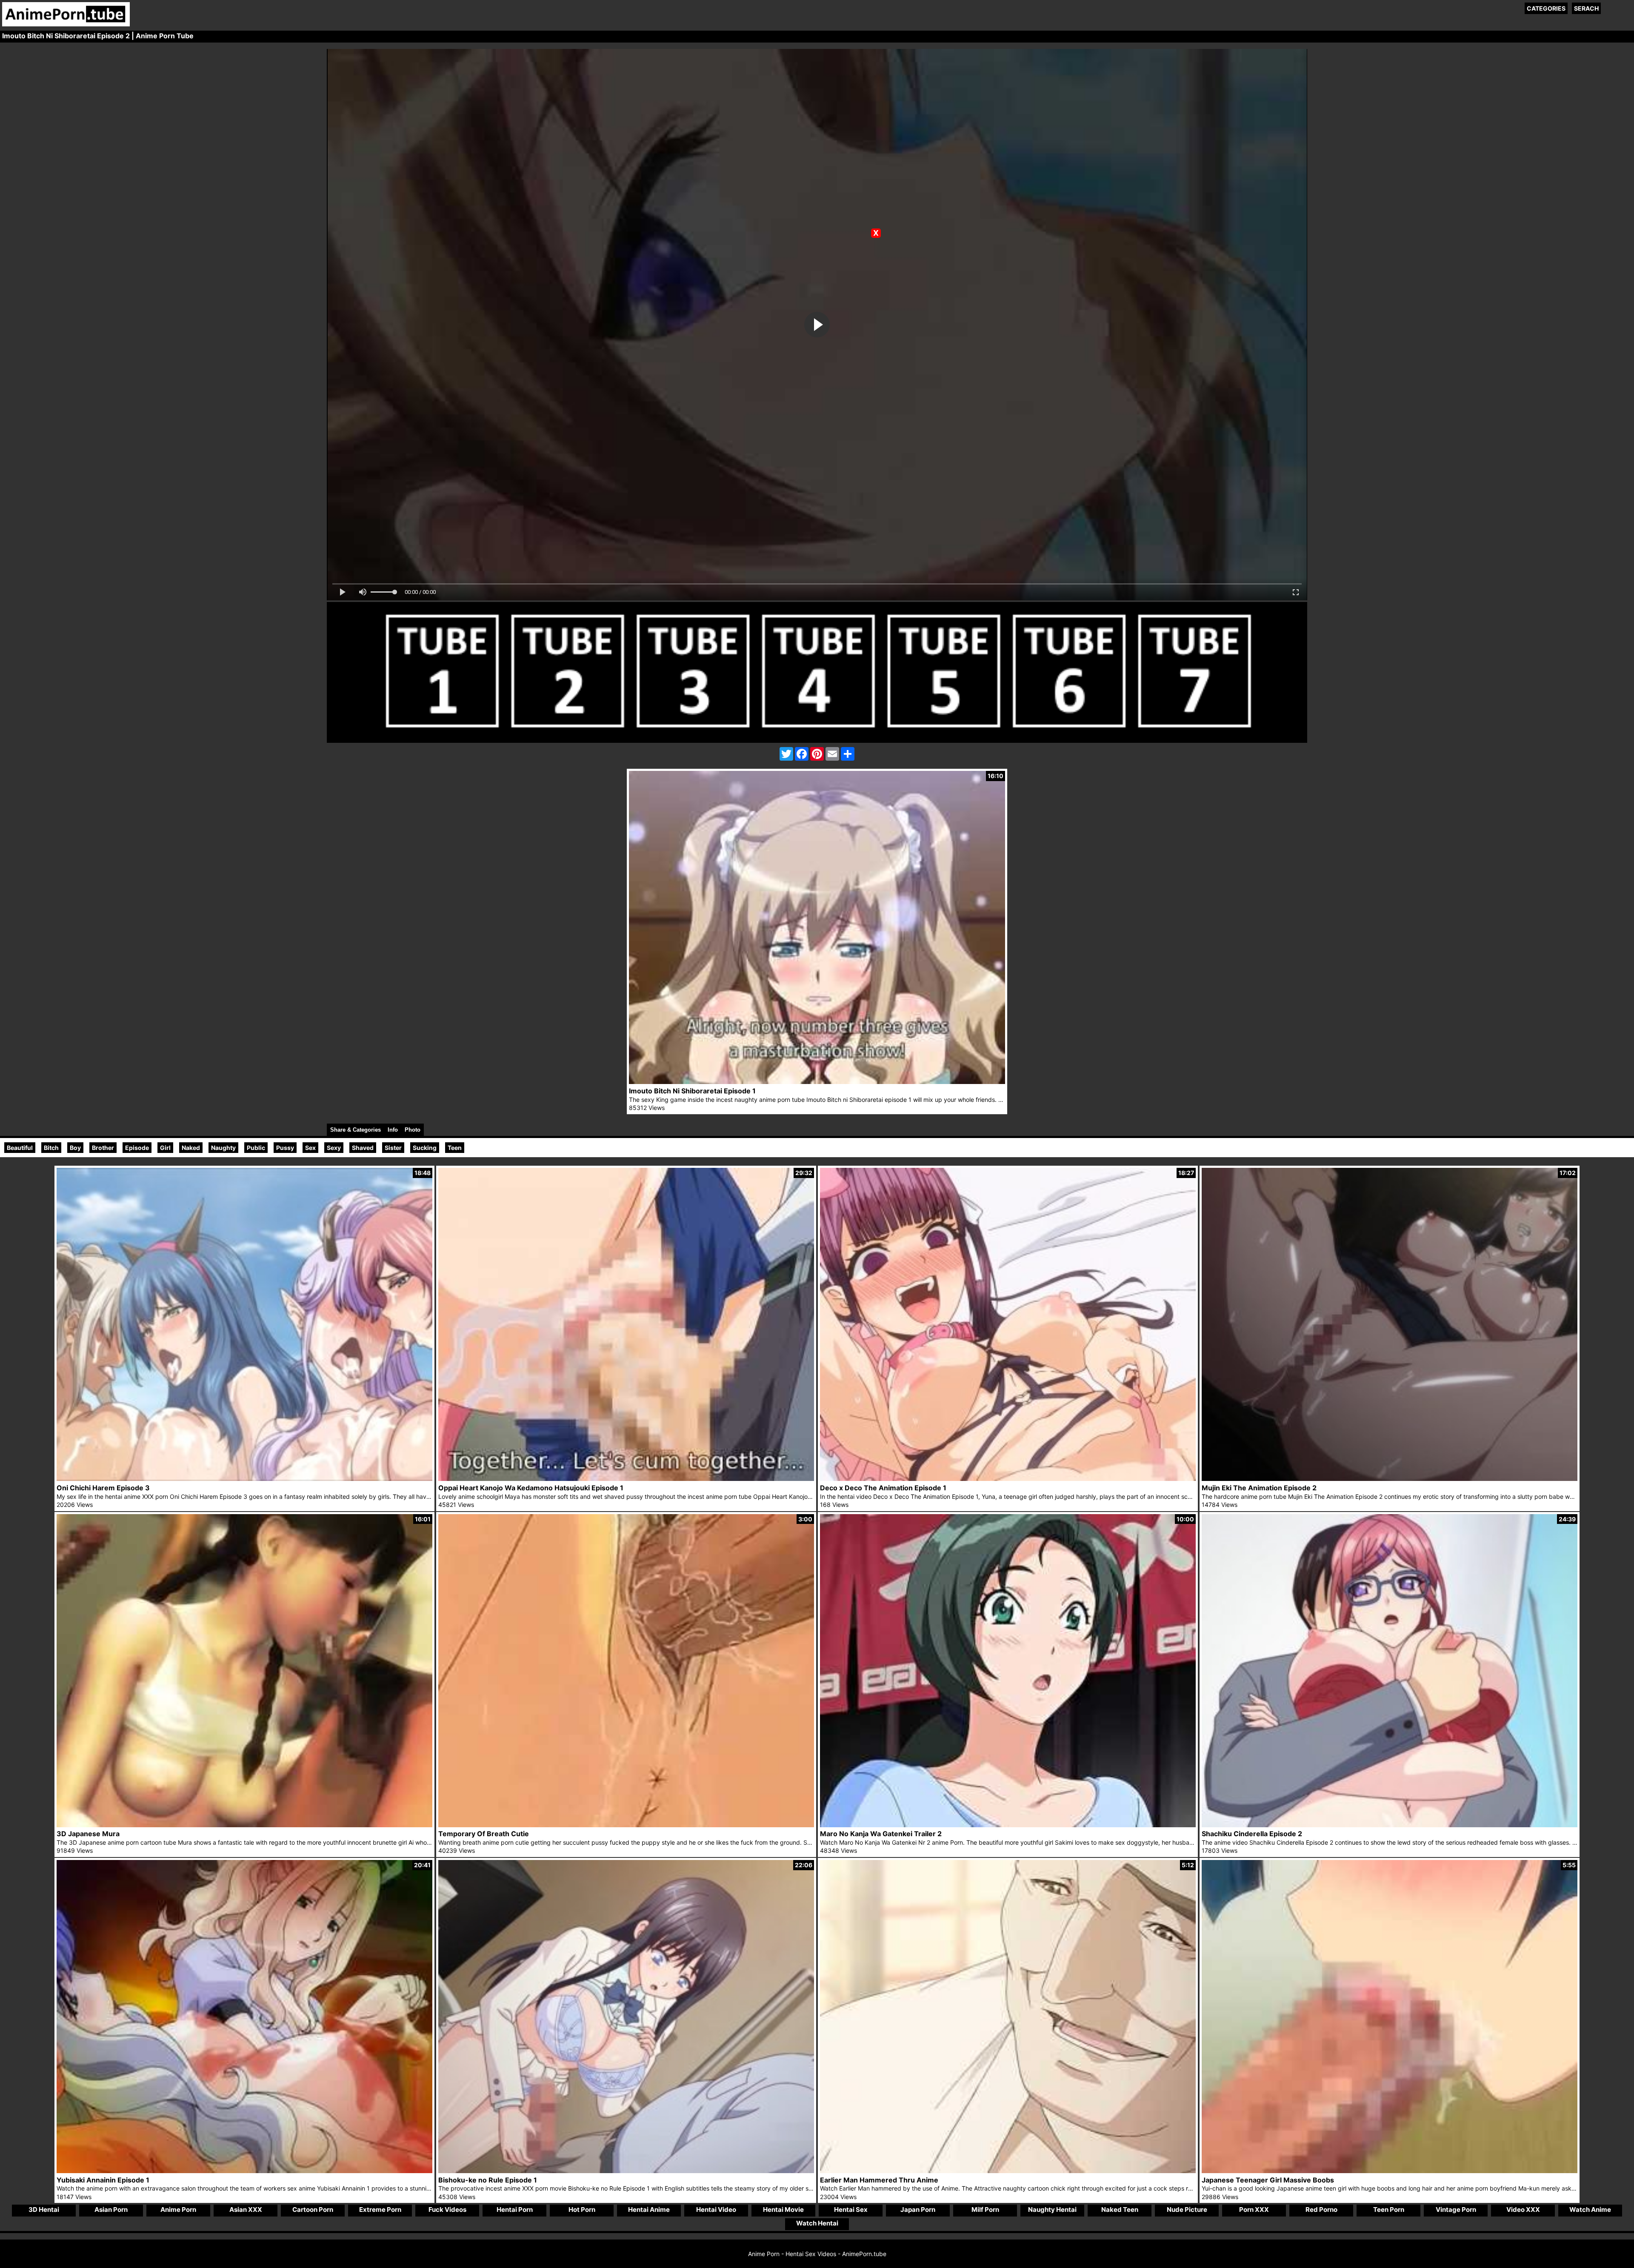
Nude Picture (1187, 2210)
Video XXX (1523, 2210)
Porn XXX (1254, 2210)
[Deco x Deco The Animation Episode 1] (1008, 1479)
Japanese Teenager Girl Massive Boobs (1268, 2180)
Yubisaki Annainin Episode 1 (103, 2180)
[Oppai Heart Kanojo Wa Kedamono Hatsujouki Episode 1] (626, 1479)
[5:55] (1390, 2171)
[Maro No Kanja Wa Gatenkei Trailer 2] (1008, 1825)
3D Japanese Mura (88, 1834)
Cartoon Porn (313, 2210)
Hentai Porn (515, 2210)
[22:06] (626, 2171)
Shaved (363, 1148)
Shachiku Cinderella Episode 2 (1252, 1834)
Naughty (223, 1148)
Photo (413, 1130)
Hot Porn (582, 2210)
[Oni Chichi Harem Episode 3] (244, 1479)
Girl (165, 1148)
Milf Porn (985, 2210)
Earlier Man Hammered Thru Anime (879, 2180)
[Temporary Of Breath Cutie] (626, 1825)
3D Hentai (44, 2210)
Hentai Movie (783, 2210)
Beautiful (20, 1148)
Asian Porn (111, 2210)
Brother (103, 1148)
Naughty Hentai (1052, 2210)
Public (256, 1148)
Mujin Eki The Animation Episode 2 (1259, 1488)
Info (393, 1130)
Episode (137, 1148)
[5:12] (1008, 2171)
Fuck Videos (447, 2210)
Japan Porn (918, 2210)
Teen (455, 1148)
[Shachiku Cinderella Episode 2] (1390, 1825)
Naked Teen (1120, 2210)
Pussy (285, 1148)
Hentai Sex (851, 2210)
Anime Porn (178, 2210)
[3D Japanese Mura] (244, 1825)
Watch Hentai (817, 2223)
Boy (75, 1148)
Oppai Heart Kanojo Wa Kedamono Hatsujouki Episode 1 (531, 1488)
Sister (393, 1148)
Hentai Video (716, 2210)
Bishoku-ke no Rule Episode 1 (488, 2180)
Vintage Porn (1456, 2210)
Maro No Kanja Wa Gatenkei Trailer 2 (881, 1834)
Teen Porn (1389, 2210)
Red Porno (1321, 2210)
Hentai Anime (649, 2210)
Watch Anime (1590, 2210)
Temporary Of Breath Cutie (484, 1834)
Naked (191, 1148)
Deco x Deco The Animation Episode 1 (883, 1488)
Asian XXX (246, 2210)
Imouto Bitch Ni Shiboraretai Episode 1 (692, 1091)
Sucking (425, 1148)
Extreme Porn (380, 2210)
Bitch (51, 1148)
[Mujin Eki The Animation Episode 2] (1390, 1479)
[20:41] (244, 2171)
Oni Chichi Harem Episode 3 (103, 1488)
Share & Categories (356, 1130)
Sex (310, 1148)
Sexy (334, 1148)
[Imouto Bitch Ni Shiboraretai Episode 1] (817, 1082)
